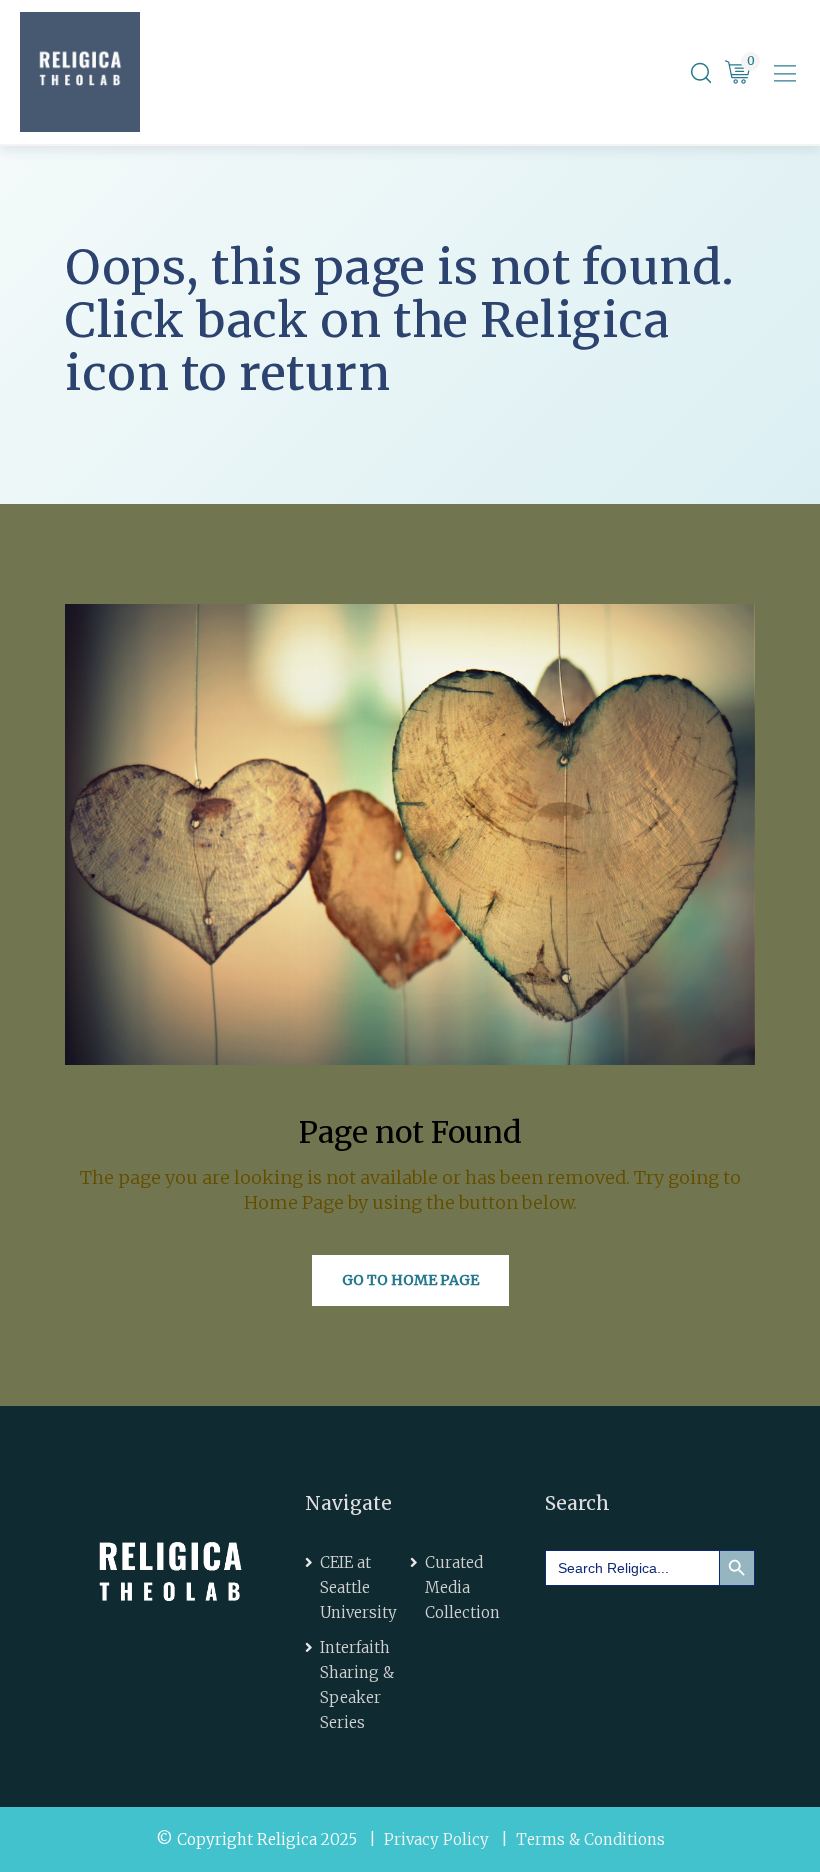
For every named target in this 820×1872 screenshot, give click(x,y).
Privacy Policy (436, 1839)
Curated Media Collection (462, 1587)
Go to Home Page (410, 1280)
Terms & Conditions (590, 1839)
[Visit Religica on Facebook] (575, 1628)
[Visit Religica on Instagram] (575, 1678)
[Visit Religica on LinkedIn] (631, 1628)
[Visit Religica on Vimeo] (688, 1628)
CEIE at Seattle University (358, 1587)
